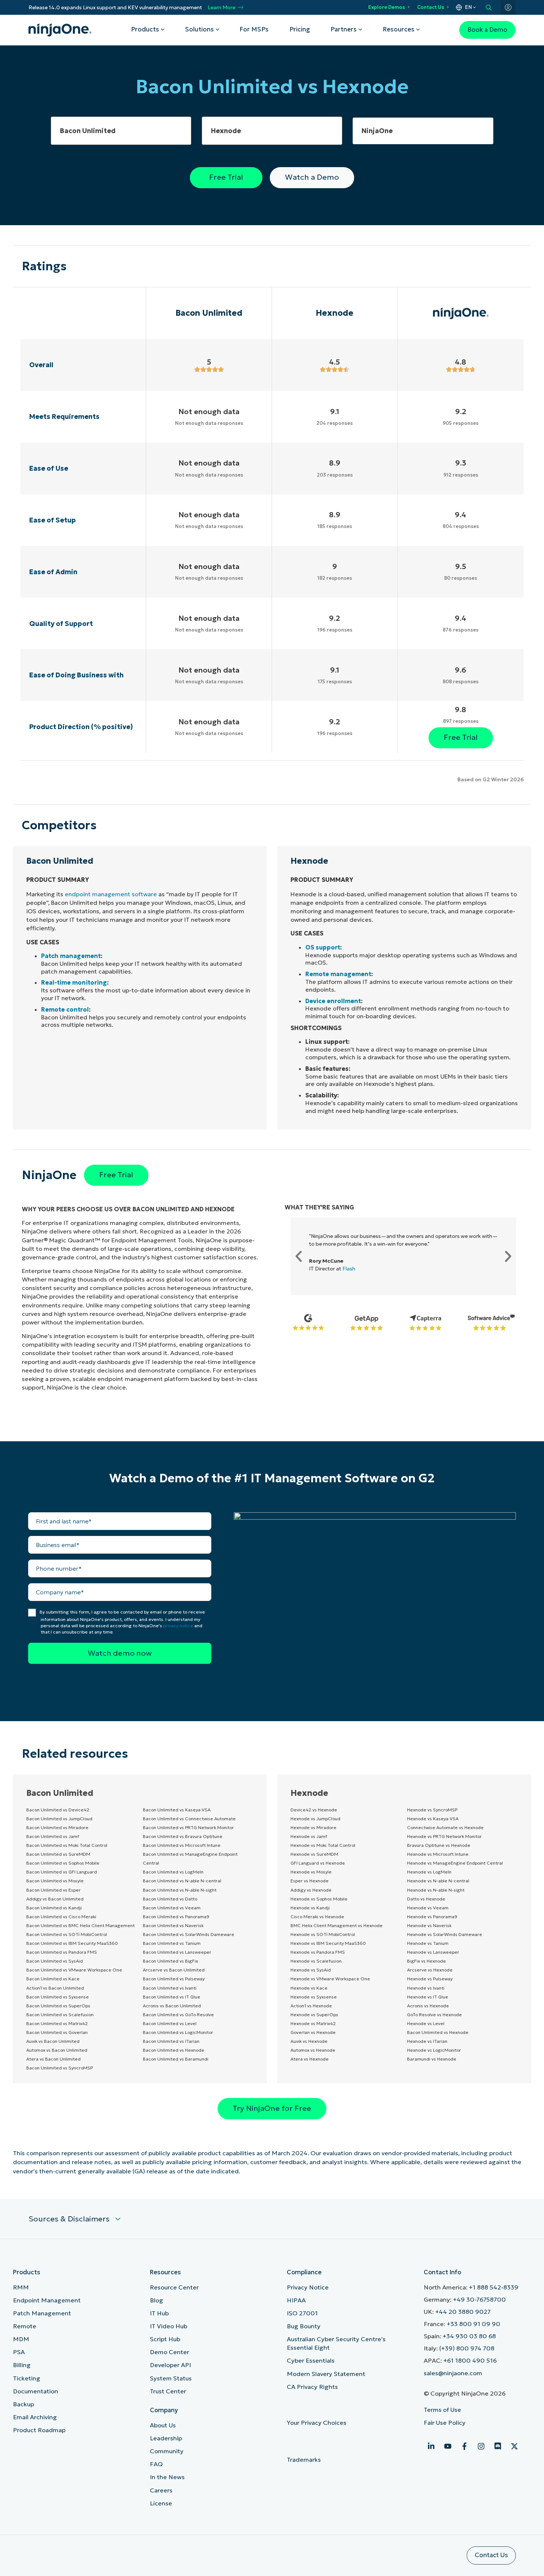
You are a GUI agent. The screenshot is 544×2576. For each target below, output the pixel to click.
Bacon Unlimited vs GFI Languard (62, 1872)
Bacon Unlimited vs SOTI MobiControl (67, 1934)
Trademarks (304, 2460)
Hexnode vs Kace (309, 1988)
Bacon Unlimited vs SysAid (55, 1961)
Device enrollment (333, 1001)
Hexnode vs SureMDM (314, 1854)
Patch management (71, 956)
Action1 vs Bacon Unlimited (55, 1988)
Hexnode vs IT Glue (428, 1997)
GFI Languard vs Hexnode (318, 1863)
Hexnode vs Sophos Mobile (319, 1899)
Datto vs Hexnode (426, 1899)
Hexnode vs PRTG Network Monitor (444, 1836)
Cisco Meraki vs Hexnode (317, 1917)
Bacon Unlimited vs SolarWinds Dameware (189, 1934)
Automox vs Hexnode (313, 2050)
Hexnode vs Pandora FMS (318, 1952)
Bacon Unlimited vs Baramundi (176, 2059)
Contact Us (431, 7)
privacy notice (178, 1626)
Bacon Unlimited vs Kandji (54, 1908)
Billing (22, 2365)
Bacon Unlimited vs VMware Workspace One (74, 1970)
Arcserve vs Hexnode (430, 1970)
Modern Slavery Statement (326, 2374)
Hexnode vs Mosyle (311, 1872)
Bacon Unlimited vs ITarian (171, 2041)
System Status (171, 2378)
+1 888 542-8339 (494, 2287)
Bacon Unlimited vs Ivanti (170, 1988)
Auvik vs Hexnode (309, 2041)
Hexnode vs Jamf (309, 1836)
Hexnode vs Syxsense (314, 1997)
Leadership (166, 2438)
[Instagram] (481, 2446)
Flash (349, 1269)
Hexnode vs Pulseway (430, 1979)
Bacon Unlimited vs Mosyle (55, 1881)
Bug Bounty (304, 2326)
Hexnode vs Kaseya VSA (433, 1819)
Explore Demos (387, 7)
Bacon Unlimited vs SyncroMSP (60, 2068)
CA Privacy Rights (312, 2387)
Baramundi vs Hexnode (432, 2059)
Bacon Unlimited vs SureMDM (58, 1854)
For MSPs (254, 29)
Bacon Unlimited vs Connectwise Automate (189, 1819)
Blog (157, 2300)
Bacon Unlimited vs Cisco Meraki (61, 1917)
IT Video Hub (169, 2326)
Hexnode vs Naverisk (429, 1925)
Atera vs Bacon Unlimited (53, 2059)
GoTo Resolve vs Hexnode (434, 2015)
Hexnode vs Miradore (313, 1827)
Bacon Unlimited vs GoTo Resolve (178, 2015)
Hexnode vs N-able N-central (438, 1881)
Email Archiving (35, 2417)
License (161, 2503)
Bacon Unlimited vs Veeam (172, 1908)
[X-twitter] (514, 2446)
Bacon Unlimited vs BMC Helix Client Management (80, 1925)
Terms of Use (442, 2410)
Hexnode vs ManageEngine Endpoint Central (455, 1863)
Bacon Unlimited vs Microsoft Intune (182, 1845)
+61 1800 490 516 (470, 2361)
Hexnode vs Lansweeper (433, 1952)
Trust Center (168, 2391)
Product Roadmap (39, 2430)
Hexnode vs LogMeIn (429, 1872)
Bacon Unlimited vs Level (170, 2023)
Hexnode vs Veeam (428, 1908)
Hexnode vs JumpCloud (315, 1819)
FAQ (156, 2464)
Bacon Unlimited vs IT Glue (172, 1997)
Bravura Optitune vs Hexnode (439, 1845)
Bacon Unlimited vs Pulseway (174, 1979)
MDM (21, 2339)
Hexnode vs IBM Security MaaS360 (328, 1943)
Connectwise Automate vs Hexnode (445, 1827)
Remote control (65, 1009)
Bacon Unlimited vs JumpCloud (59, 1819)
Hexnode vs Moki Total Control (323, 1845)
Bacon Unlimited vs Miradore (57, 1827)
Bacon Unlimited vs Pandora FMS (62, 1952)
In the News (167, 2477)
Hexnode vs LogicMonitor (434, 2050)
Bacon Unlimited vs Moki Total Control (67, 1845)
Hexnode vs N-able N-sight (436, 1890)
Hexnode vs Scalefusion (316, 1961)
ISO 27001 (302, 2313)
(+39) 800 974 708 (467, 2348)
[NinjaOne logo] (60, 30)
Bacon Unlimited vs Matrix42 (57, 2023)
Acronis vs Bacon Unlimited (172, 2006)
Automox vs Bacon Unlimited (57, 2050)
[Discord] (498, 2446)
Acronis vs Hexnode (428, 2006)
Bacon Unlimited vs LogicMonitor (178, 2032)
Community (167, 2451)
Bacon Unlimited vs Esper (53, 1890)
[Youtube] (448, 2446)
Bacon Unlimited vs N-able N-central (182, 1881)
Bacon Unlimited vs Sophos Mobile (63, 1863)
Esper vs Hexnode (310, 1881)
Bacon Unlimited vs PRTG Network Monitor (188, 1827)
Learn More (221, 8)
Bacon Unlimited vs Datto (170, 1899)
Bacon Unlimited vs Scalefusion (60, 2015)
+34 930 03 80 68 (469, 2336)
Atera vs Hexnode (310, 2059)
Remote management (338, 974)
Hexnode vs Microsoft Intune (438, 1854)
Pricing (300, 29)
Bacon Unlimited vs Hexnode (174, 2050)
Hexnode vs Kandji (310, 1908)
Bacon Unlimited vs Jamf (53, 1836)
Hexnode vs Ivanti (426, 1988)
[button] (299, 1256)
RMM (21, 2287)
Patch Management (42, 2313)
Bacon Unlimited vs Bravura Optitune (183, 1836)
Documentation (36, 2391)
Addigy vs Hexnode (311, 1890)
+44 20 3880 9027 (463, 2312)
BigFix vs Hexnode (427, 1961)
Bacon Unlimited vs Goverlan (57, 2032)
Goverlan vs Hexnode (313, 2032)
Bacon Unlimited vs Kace (53, 1979)
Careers (161, 2490)
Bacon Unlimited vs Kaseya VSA (177, 1810)
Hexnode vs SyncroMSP (432, 1810)
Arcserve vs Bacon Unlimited (174, 1970)
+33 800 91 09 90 (474, 2324)
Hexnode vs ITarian (427, 2041)
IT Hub (159, 2313)
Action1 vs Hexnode (311, 2006)
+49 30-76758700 (479, 2300)
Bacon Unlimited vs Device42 (58, 1810)
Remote (25, 2326)
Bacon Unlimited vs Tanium (172, 1943)
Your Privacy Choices (317, 2423)
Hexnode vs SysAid (311, 1970)
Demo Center (169, 2352)
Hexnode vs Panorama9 (432, 1917)
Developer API (170, 2365)
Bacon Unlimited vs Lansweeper (177, 1952)
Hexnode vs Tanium (428, 1943)
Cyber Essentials (311, 2361)
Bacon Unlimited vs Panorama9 (176, 1917)
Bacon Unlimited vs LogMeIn (173, 1872)
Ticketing (27, 2378)
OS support (323, 947)
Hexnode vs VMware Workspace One (330, 1979)
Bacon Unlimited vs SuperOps (58, 2006)
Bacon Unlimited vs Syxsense (58, 1997)
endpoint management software (111, 894)
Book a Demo (487, 30)
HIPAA (296, 2300)
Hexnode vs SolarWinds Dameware (445, 1934)
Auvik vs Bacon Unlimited (53, 2041)
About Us (163, 2425)
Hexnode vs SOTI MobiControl (323, 1934)
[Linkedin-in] (431, 2446)
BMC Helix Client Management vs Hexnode (337, 1925)
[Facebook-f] (464, 2446)
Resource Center (174, 2287)
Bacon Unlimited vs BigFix (170, 1961)
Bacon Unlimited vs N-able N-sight (180, 1890)
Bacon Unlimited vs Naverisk (173, 1925)
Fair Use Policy (445, 2423)
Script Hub (165, 2339)
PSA (19, 2352)
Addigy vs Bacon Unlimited (55, 1899)
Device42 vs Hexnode (314, 1810)
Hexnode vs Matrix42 (313, 2023)
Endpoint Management (47, 2300)
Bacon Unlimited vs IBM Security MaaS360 (72, 1943)
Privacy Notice (308, 2287)
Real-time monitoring (74, 982)
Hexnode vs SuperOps (314, 2015)
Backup (23, 2404)
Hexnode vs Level (426, 2023)
